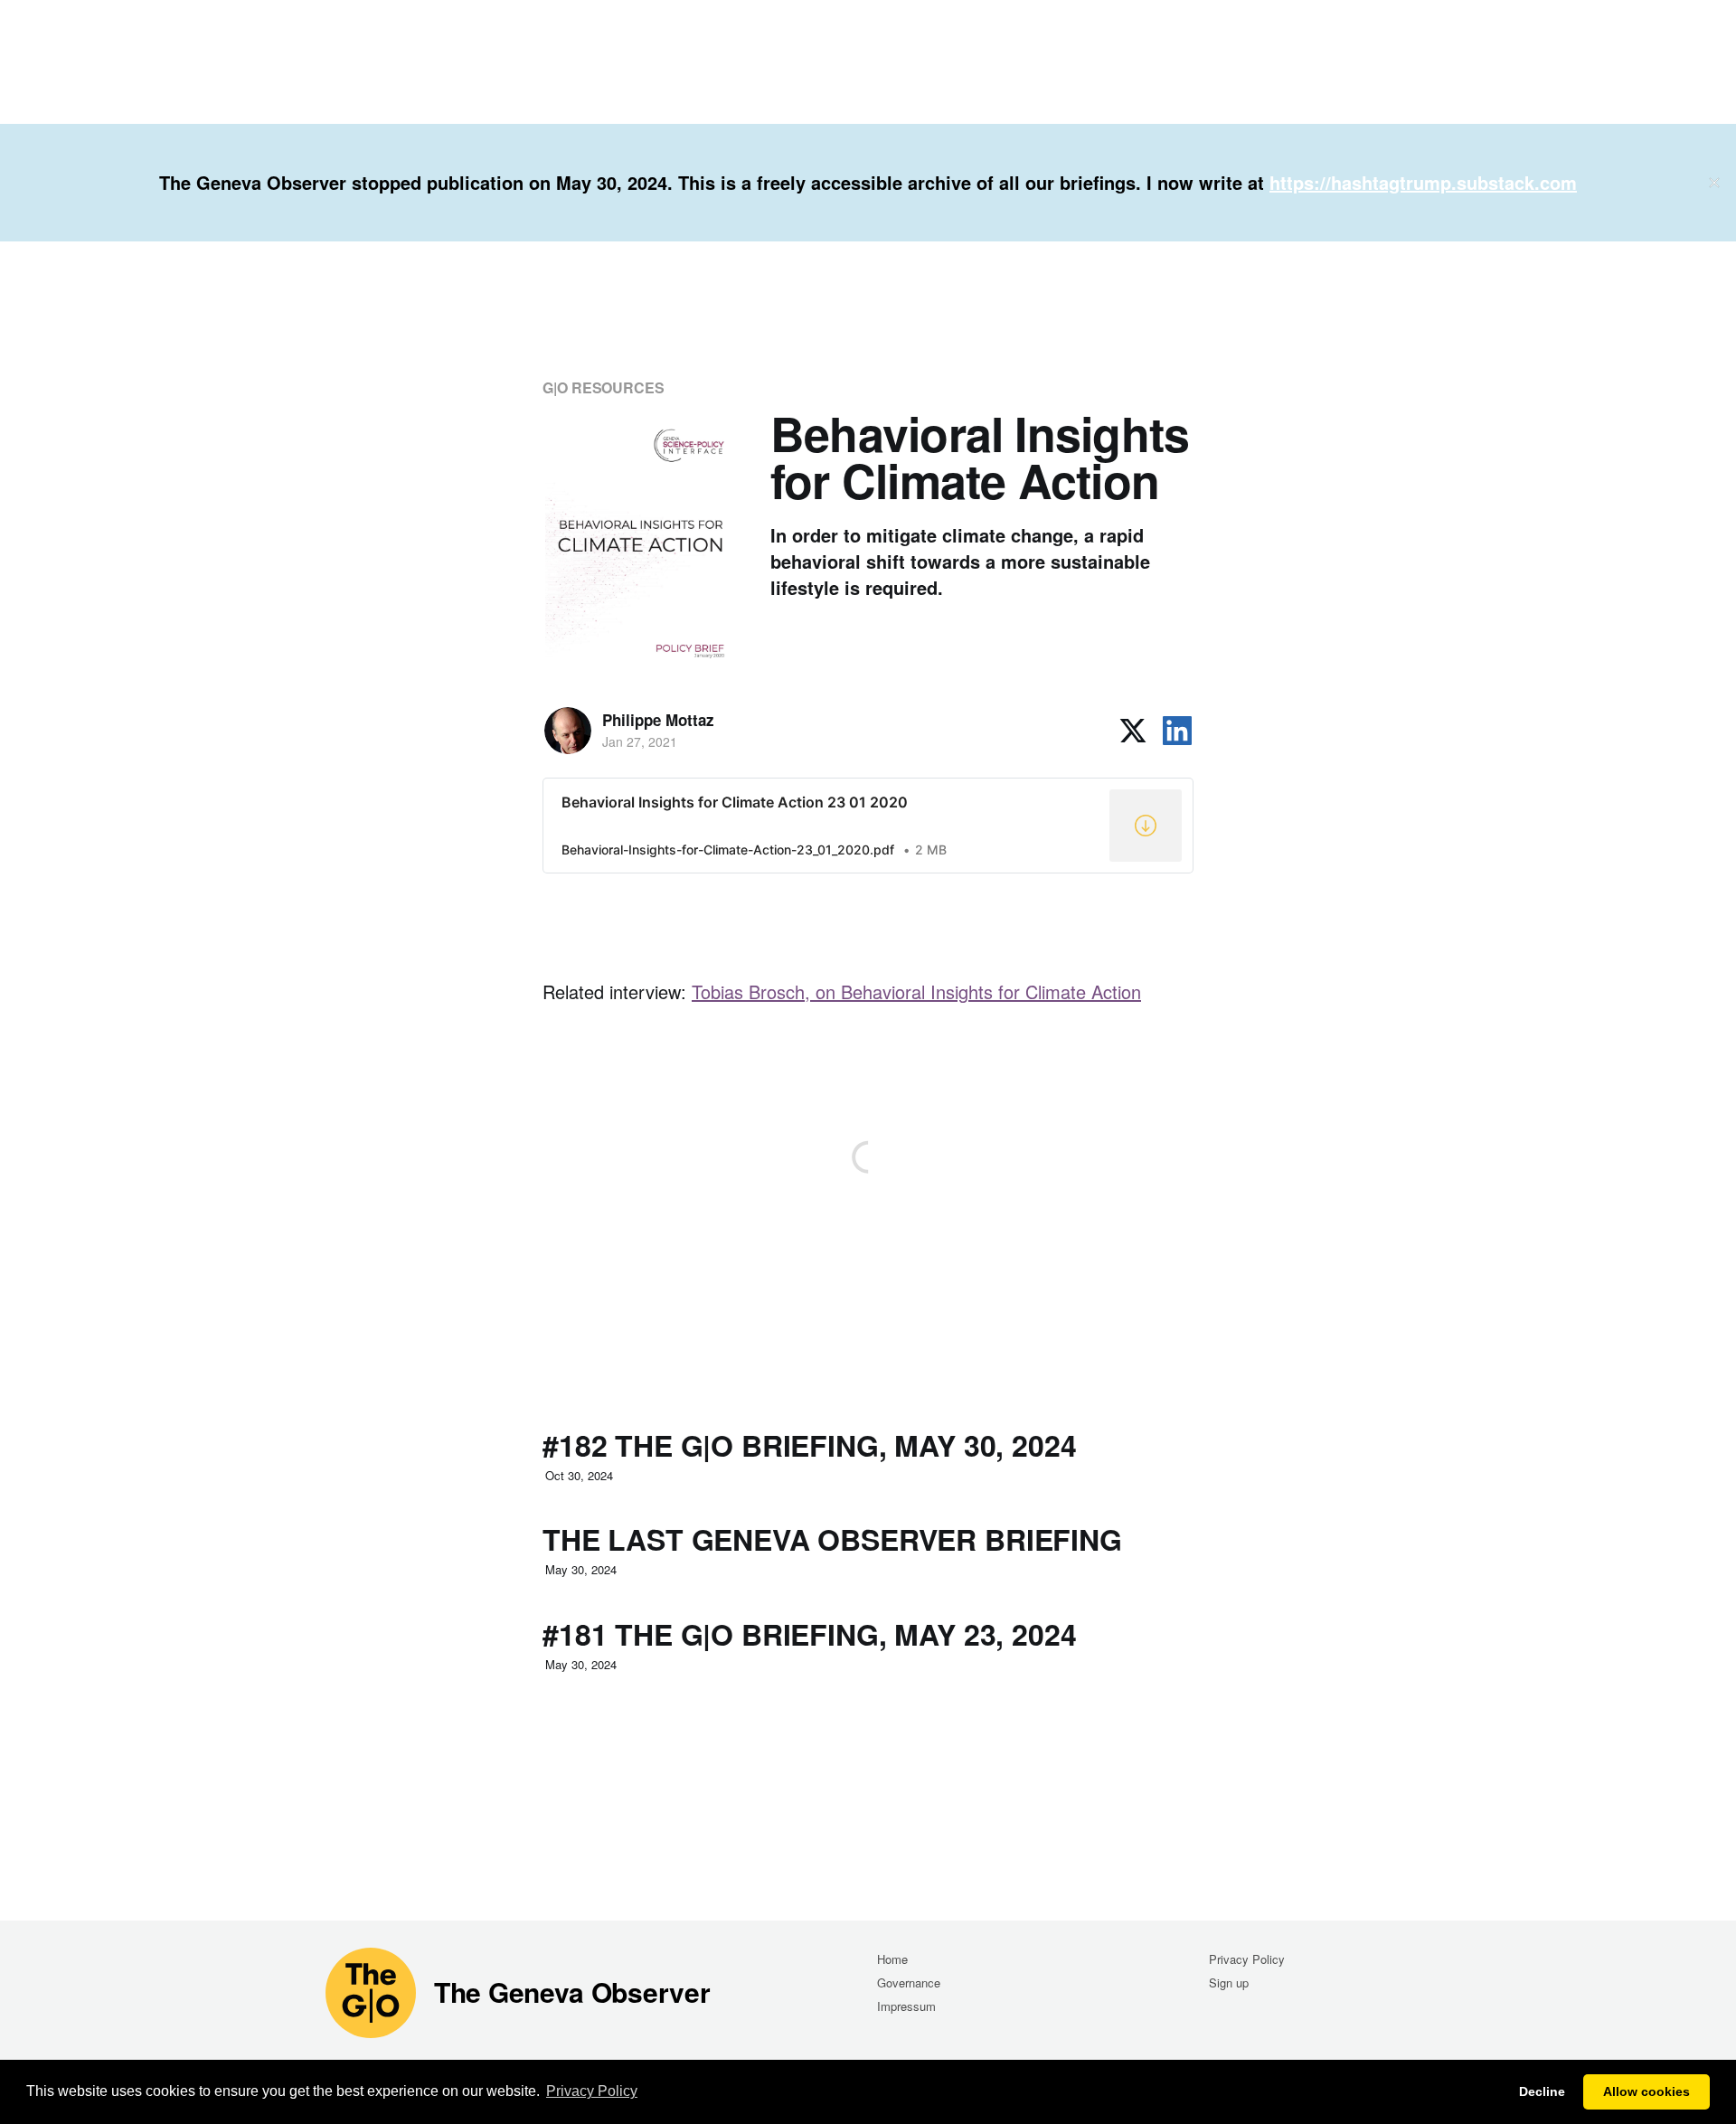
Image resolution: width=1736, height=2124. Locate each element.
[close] (1714, 183)
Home (892, 1959)
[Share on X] (1133, 731)
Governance (909, 1982)
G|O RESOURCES (604, 387)
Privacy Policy (1247, 1959)
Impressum (906, 2006)
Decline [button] (1542, 2091)
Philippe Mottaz (658, 720)
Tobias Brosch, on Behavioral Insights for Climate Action (916, 991)
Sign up (1229, 1982)
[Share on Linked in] (1177, 731)
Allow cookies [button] (1646, 2091)
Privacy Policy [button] (592, 2091)
